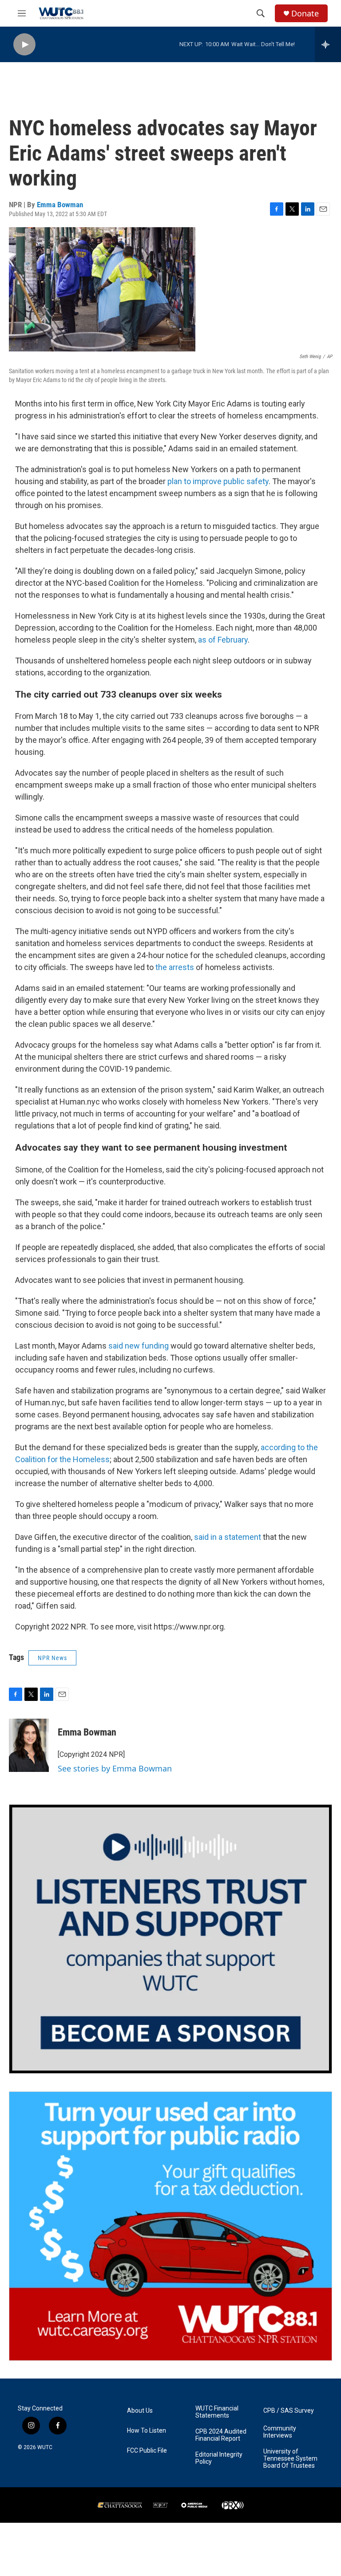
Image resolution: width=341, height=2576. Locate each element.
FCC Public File (147, 2451)
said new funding (139, 1346)
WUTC (45, 2447)
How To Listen (147, 2431)
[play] (24, 45)
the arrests (174, 967)
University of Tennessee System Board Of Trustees (290, 2459)
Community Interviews (280, 2432)
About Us (140, 2411)
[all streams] (328, 44)
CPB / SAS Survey (289, 2411)
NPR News (52, 1658)
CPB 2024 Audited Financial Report (221, 2435)
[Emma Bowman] (29, 1745)
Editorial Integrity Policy (219, 2458)
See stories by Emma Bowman (115, 1768)
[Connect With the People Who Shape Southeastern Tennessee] (170, 1939)
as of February (223, 640)
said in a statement (228, 1537)
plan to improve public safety (218, 481)
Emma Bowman (60, 205)
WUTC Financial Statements (217, 2412)
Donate (305, 14)
